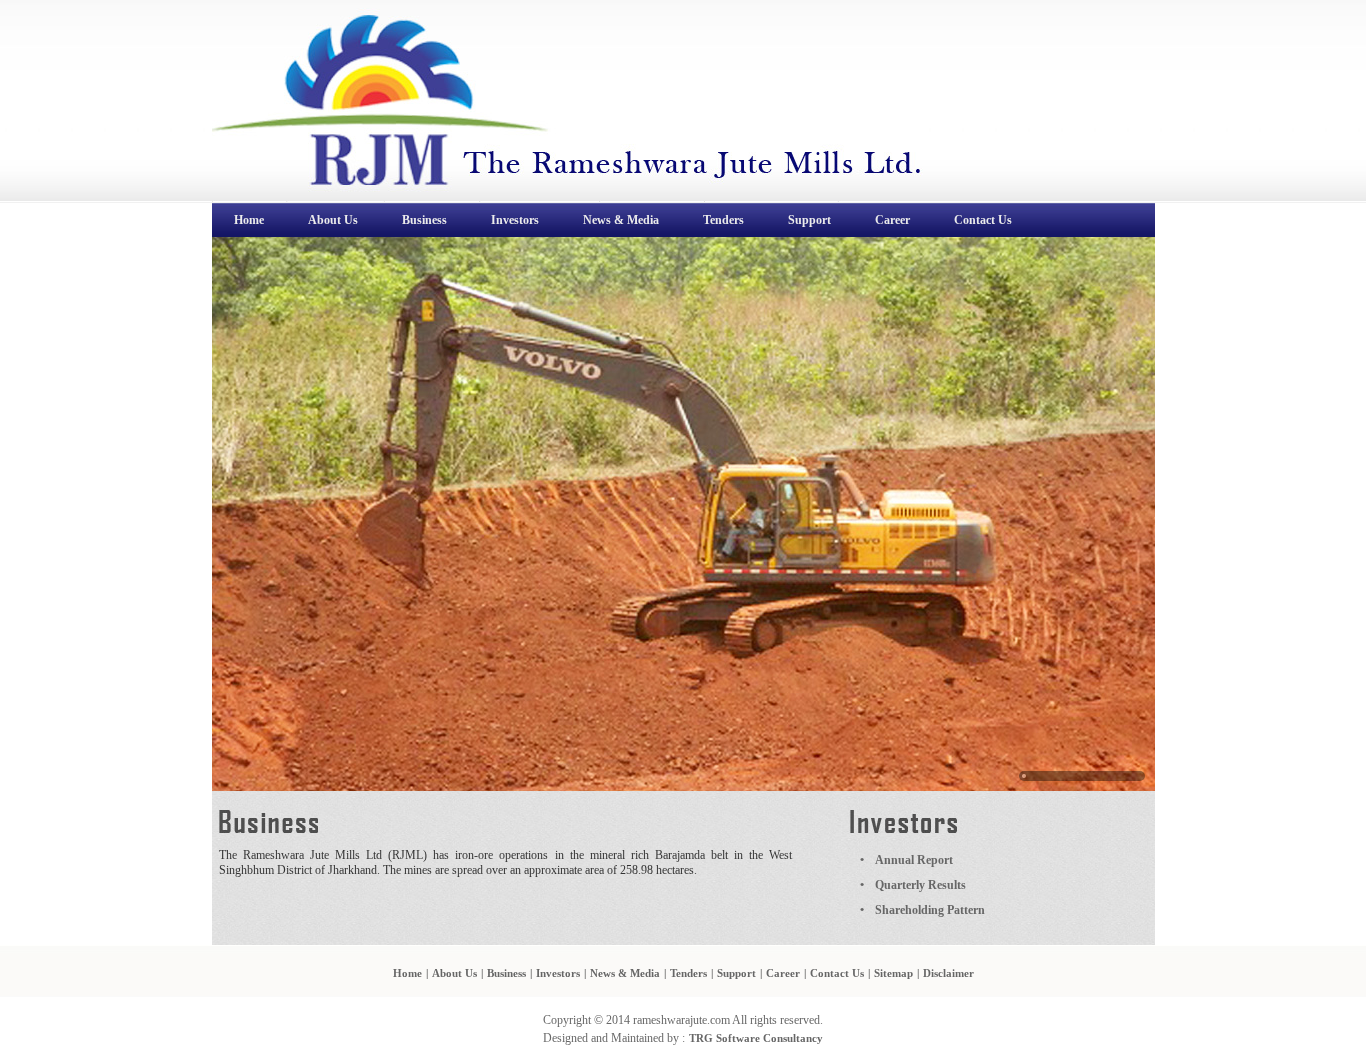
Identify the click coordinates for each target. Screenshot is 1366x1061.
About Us (454, 973)
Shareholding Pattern (930, 910)
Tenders (688, 973)
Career (783, 973)
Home (407, 973)
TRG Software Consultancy (756, 1038)
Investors (558, 973)
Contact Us (837, 973)
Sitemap (893, 973)
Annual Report (914, 860)
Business (506, 973)
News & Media (625, 973)
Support (736, 973)
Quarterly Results (920, 885)
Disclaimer (948, 973)
